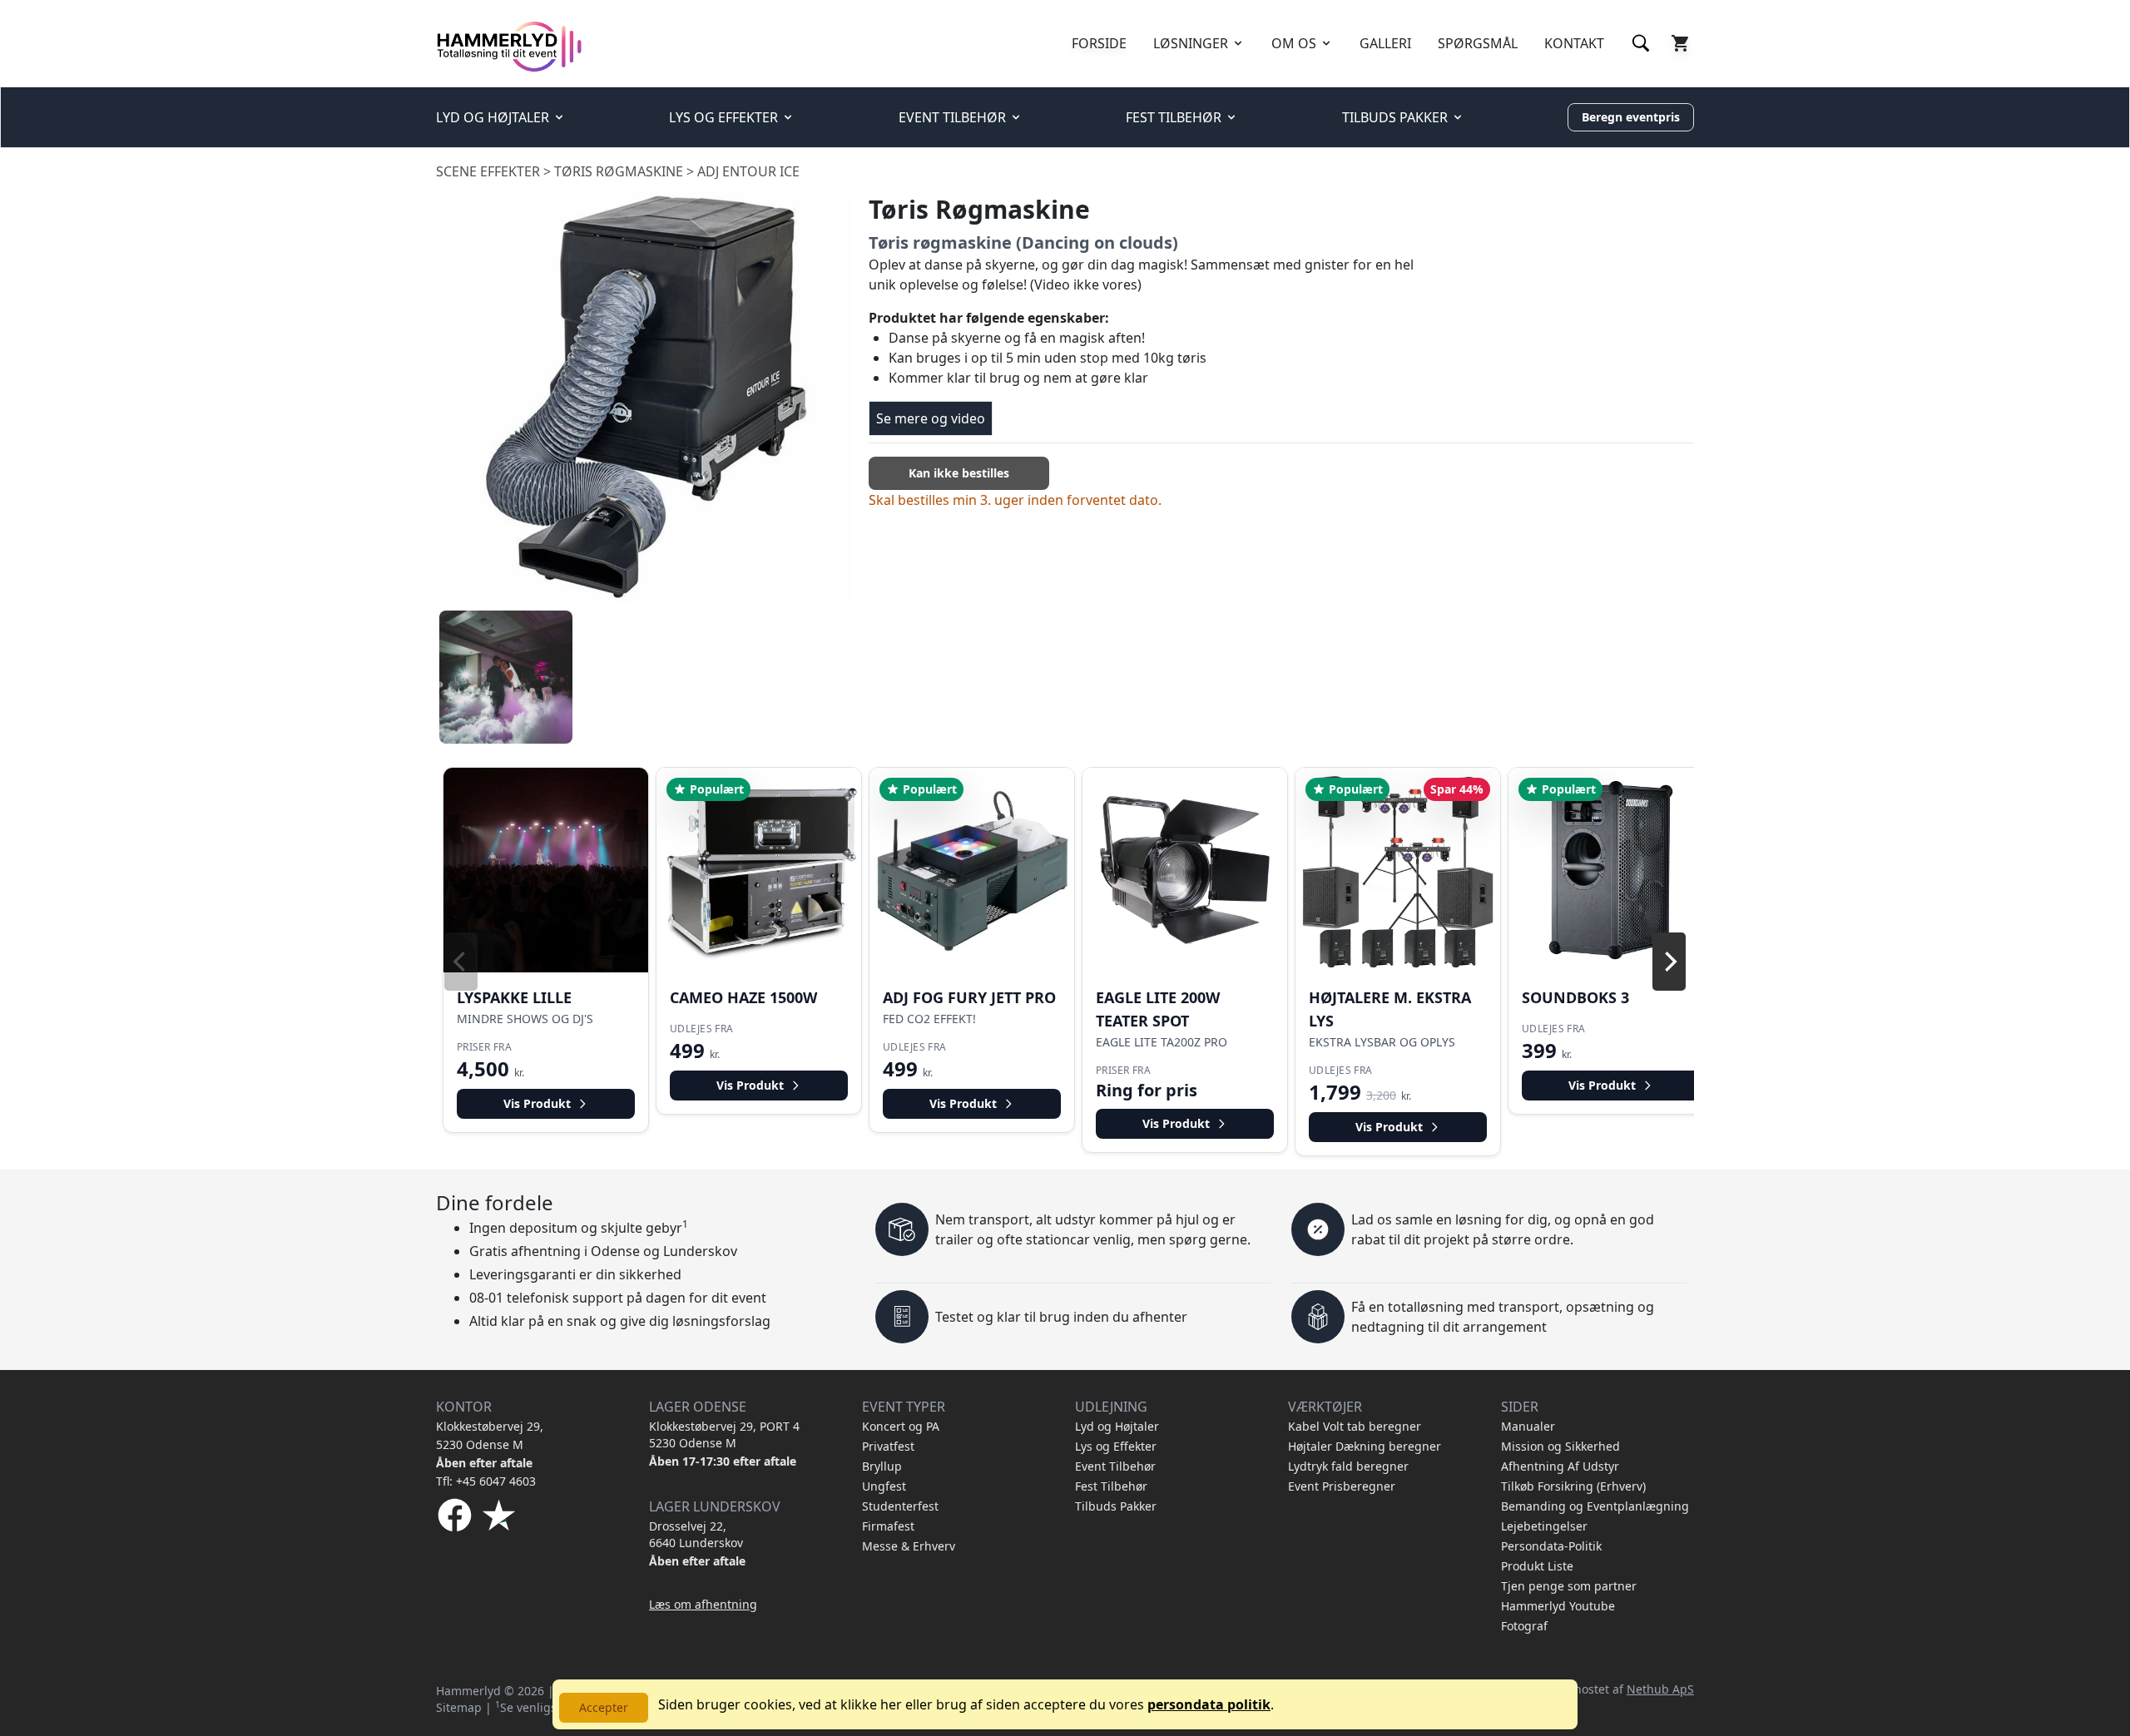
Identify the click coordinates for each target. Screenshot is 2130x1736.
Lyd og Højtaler (1117, 1426)
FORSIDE (1099, 43)
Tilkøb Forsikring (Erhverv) (1573, 1486)
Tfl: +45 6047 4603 (486, 1481)
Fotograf (1524, 1626)
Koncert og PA (901, 1426)
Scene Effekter (488, 171)
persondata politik (1209, 1704)
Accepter (604, 1707)
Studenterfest (900, 1506)
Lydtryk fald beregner (1348, 1466)
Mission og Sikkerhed (1560, 1446)
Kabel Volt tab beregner (1355, 1426)
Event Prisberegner (1342, 1486)
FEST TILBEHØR (1174, 117)
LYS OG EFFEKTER (723, 117)
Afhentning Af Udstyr (1560, 1466)
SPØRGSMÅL (1478, 43)
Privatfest (888, 1446)
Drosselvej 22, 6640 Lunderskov (696, 1534)
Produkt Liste (1537, 1566)
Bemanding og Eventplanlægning (1595, 1506)
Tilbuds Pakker (1116, 1506)
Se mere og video (931, 418)
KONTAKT (1574, 43)
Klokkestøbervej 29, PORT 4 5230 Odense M (724, 1434)
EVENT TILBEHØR (952, 117)
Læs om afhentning (703, 1604)
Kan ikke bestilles (959, 473)
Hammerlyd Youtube (1558, 1606)
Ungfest (884, 1486)
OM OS (1294, 43)
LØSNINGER (1191, 43)
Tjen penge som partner (1569, 1586)
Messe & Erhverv (909, 1546)
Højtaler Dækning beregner (1365, 1446)
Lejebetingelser (1544, 1526)
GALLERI (1385, 43)
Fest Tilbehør (1111, 1486)
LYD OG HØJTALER (493, 117)
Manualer (1528, 1426)
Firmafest (888, 1526)
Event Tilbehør (1115, 1466)
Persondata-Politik (1551, 1546)
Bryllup (882, 1466)
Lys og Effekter (1116, 1446)
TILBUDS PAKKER (1395, 117)
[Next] (1669, 962)
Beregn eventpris (1631, 117)
